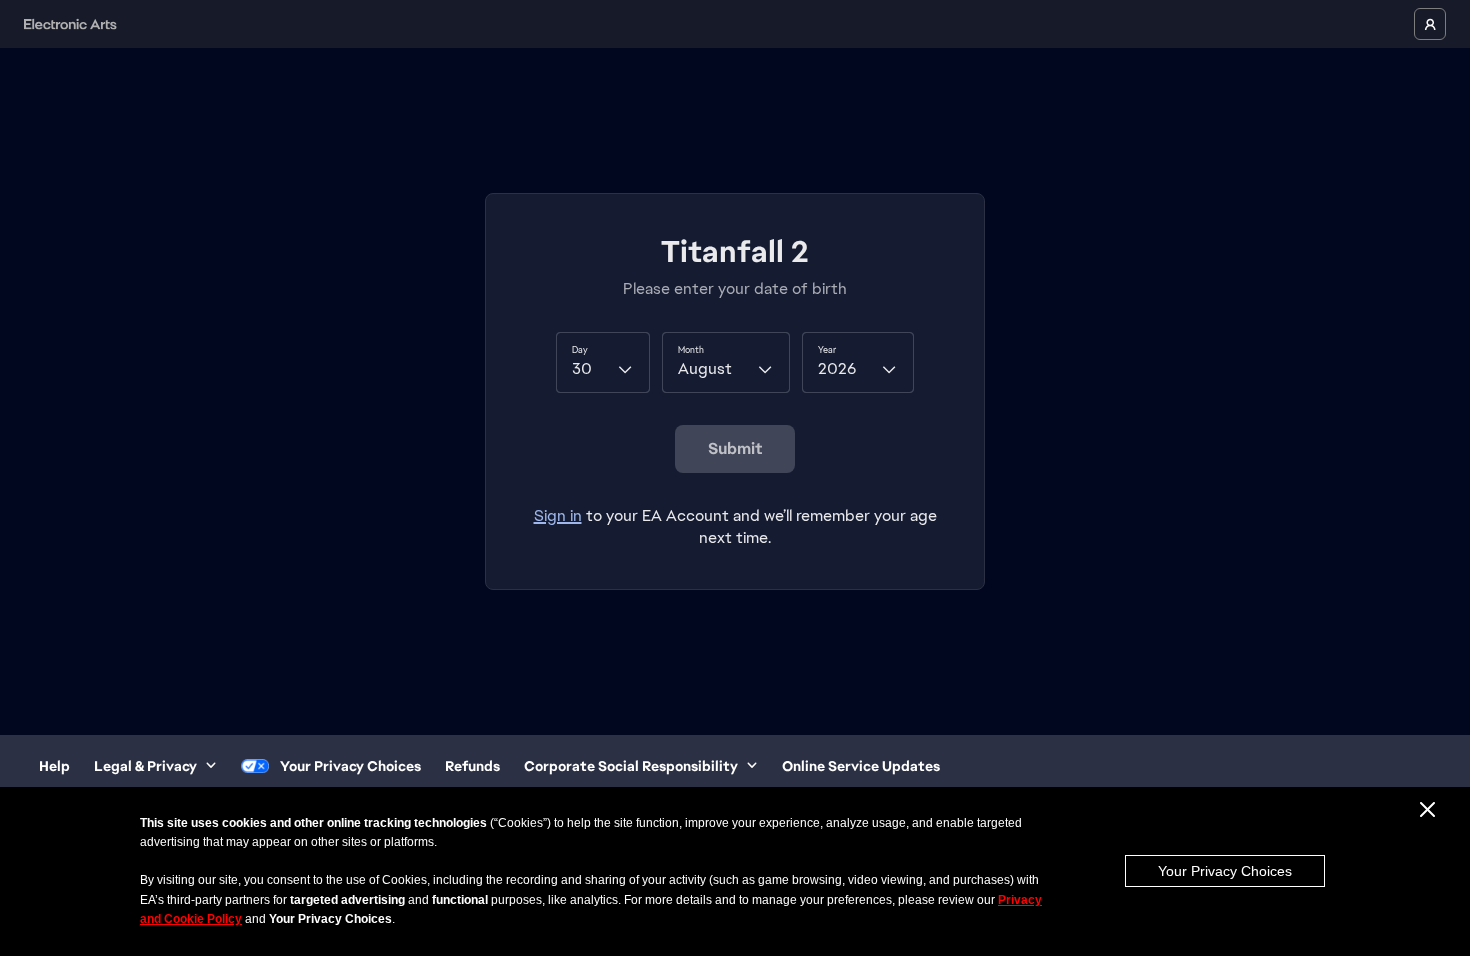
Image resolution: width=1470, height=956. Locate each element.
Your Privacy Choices (1225, 871)
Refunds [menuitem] (472, 766)
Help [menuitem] (54, 766)
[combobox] (603, 362)
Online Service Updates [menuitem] (861, 766)
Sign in (558, 515)
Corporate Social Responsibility (631, 766)
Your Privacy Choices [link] (350, 766)
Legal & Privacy (145, 766)
